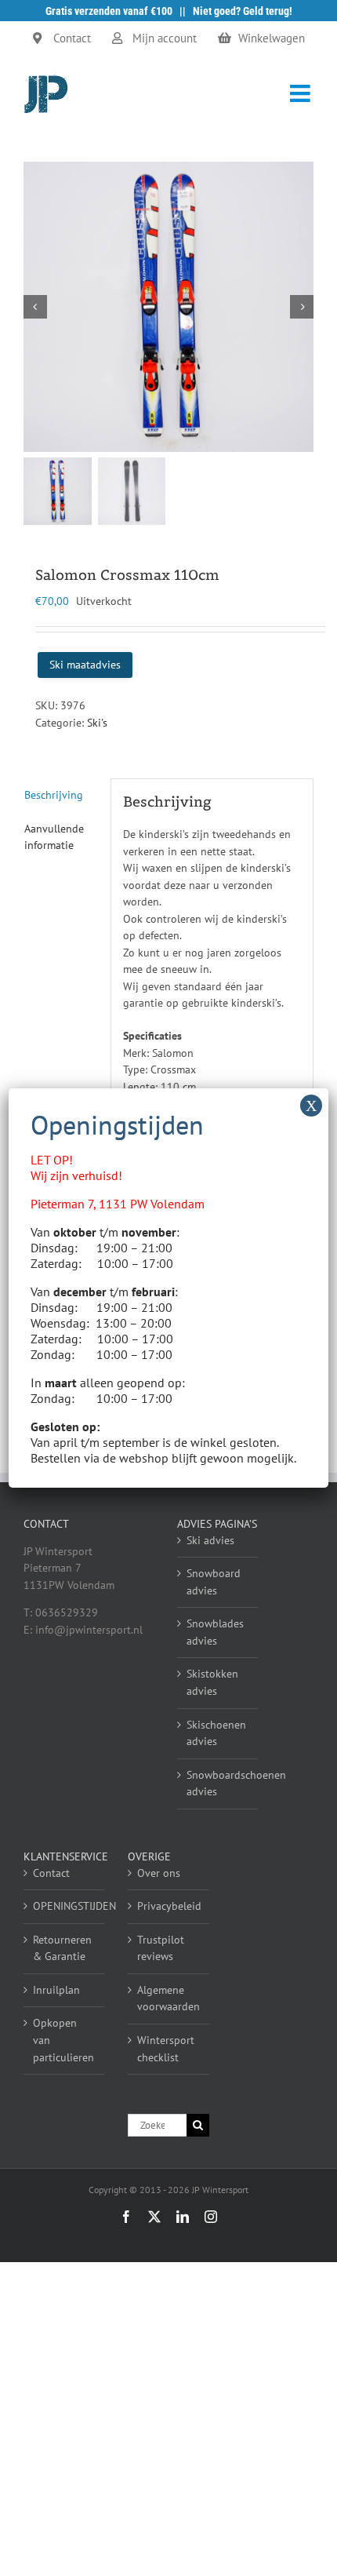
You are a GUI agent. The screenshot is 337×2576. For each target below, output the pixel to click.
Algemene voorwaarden (168, 1998)
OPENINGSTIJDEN (65, 1906)
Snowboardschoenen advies (218, 1784)
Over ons (159, 1873)
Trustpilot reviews (161, 1948)
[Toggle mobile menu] (302, 93)
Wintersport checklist (166, 2049)
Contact (51, 1873)
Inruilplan (56, 1990)
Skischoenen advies (216, 1733)
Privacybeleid (169, 1906)
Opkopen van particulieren (63, 2040)
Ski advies (210, 1540)
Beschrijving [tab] (54, 795)
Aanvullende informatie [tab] (54, 837)
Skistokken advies (212, 1682)
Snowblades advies (215, 1632)
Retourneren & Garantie (62, 1948)
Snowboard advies (214, 1582)
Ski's (97, 723)
